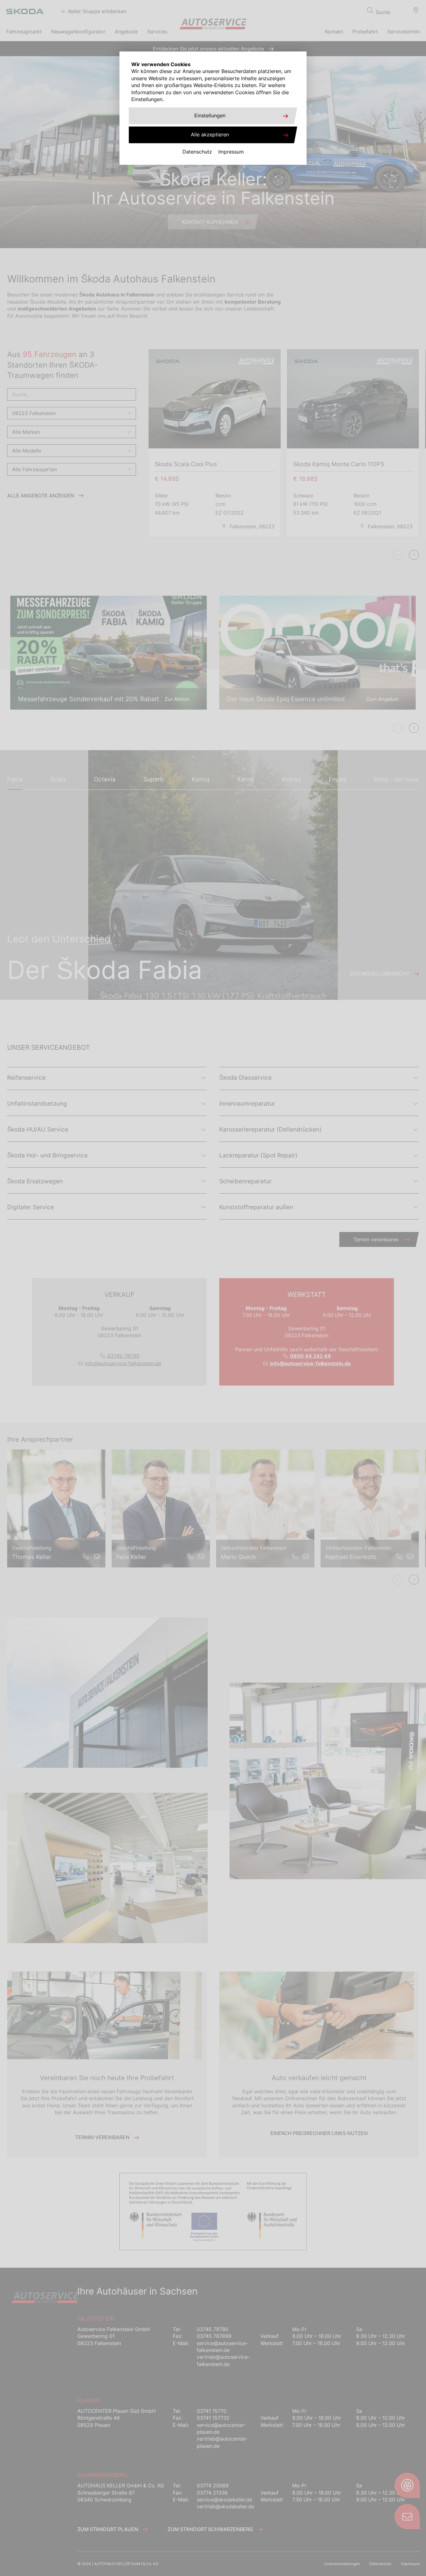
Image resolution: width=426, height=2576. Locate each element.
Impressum (231, 152)
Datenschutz (197, 152)
